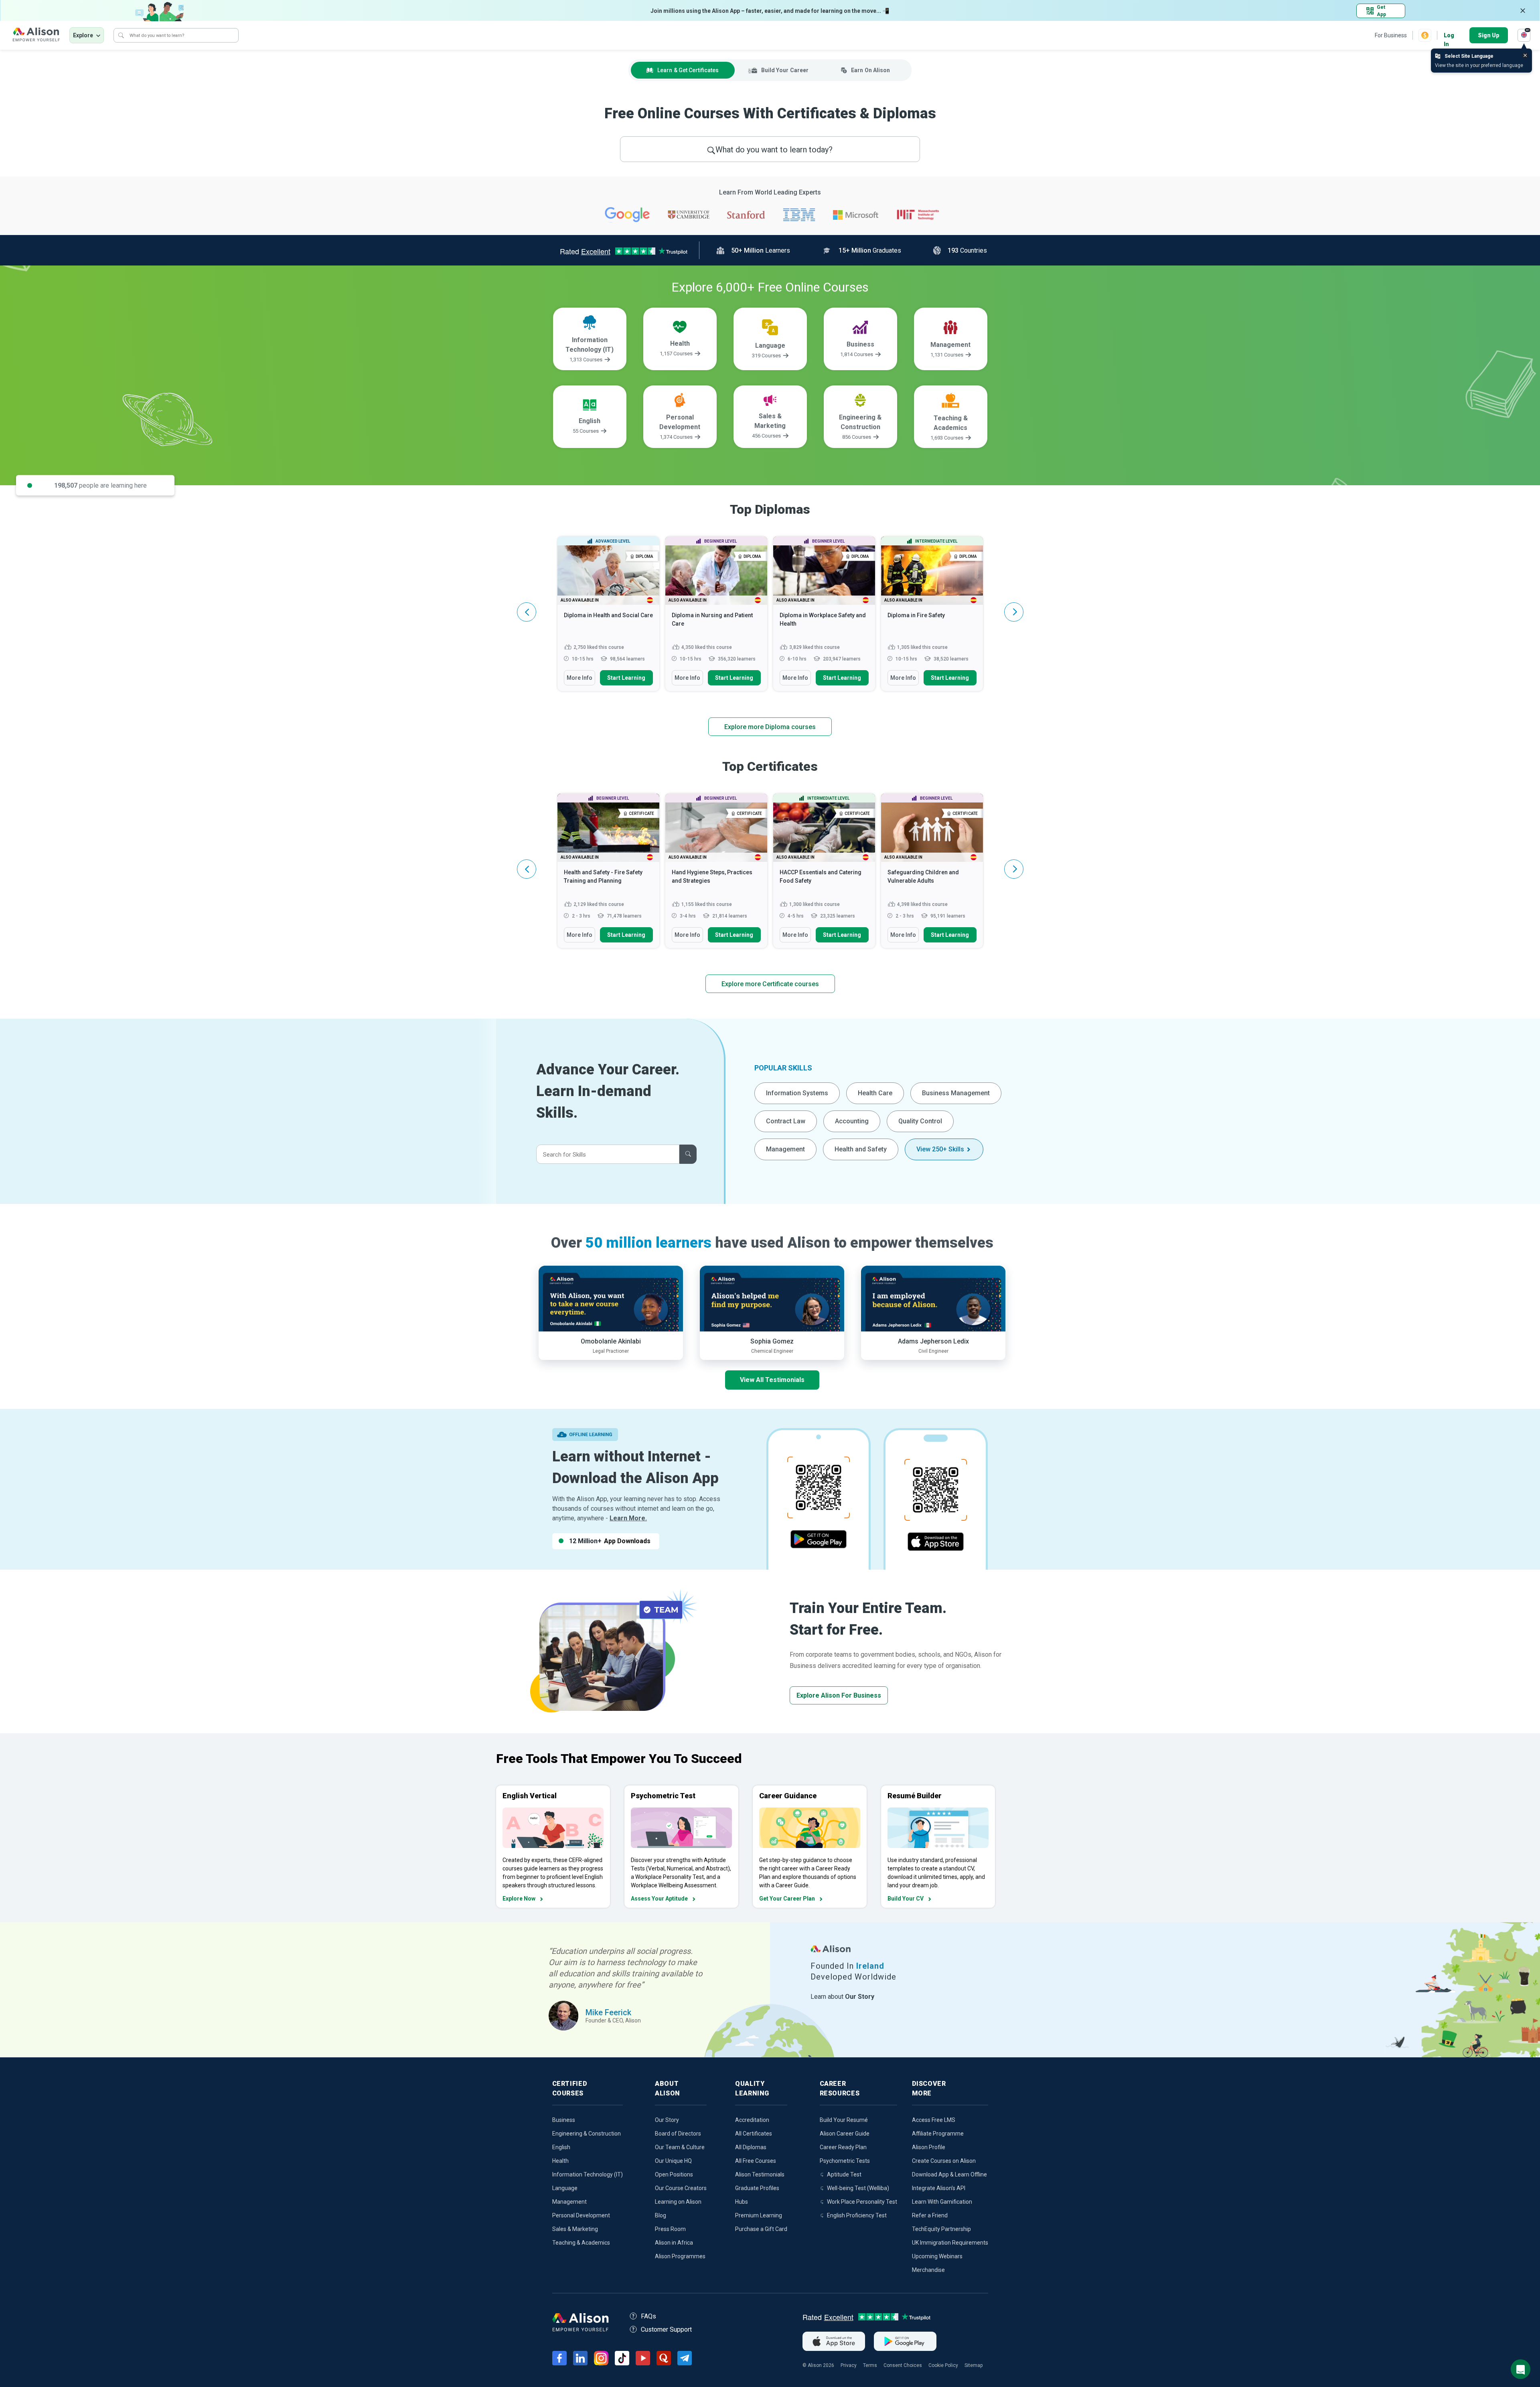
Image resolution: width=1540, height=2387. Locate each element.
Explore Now (519, 1899)
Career (785, 70)
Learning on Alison (678, 2202)
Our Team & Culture (680, 2147)
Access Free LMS (934, 2120)
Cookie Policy (943, 2365)
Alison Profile (929, 2147)
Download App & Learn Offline (949, 2174)
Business (564, 2120)
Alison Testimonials (760, 2174)
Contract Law (786, 1121)
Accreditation (752, 2120)
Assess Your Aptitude (659, 1899)
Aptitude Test (844, 2174)
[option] (608, 618)
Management (785, 1149)
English (561, 2147)
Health (560, 2161)
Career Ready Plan (843, 2147)
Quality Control (920, 1121)
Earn (870, 70)
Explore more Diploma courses (770, 727)
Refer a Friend (930, 2215)
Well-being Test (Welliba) (858, 2188)
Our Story (667, 2120)
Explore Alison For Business (839, 1695)
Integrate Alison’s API (939, 2188)
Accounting (852, 1121)
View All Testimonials (772, 1380)
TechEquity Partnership (941, 2229)
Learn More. (628, 1518)
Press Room (670, 2229)
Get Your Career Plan (787, 1899)
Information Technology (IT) (588, 2174)
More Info (580, 678)
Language (565, 2188)
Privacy (849, 2365)
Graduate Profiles (757, 2188)
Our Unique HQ (673, 2161)
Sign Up (1489, 35)
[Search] (121, 35)
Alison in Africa (674, 2243)
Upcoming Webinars (937, 2256)
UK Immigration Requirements (950, 2243)
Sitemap (974, 2365)
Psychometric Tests (845, 2161)
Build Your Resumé (844, 2120)
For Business (1391, 35)
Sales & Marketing (575, 2229)
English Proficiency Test (857, 2215)
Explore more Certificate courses (770, 984)
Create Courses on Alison (944, 2161)
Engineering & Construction (587, 2134)
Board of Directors (678, 2134)
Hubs (742, 2202)
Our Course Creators (681, 2188)
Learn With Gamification (942, 2202)
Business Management (956, 1093)
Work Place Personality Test (862, 2202)
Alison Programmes (680, 2256)
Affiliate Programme (938, 2134)
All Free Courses (756, 2161)
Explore (83, 35)
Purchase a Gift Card (761, 2229)
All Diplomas (751, 2147)
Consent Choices (903, 2365)
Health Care (875, 1093)
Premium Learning (759, 2215)
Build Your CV (906, 1899)
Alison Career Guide (845, 2134)
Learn (688, 70)
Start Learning (626, 678)
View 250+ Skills (940, 1149)
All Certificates (754, 2134)
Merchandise (928, 2270)
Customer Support (666, 2329)
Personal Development (581, 2215)
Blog (661, 2215)
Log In (1449, 36)
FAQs (648, 2316)
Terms (870, 2365)
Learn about (842, 1997)
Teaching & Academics (581, 2243)
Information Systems (797, 1093)
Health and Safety (861, 1149)
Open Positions (674, 2174)
